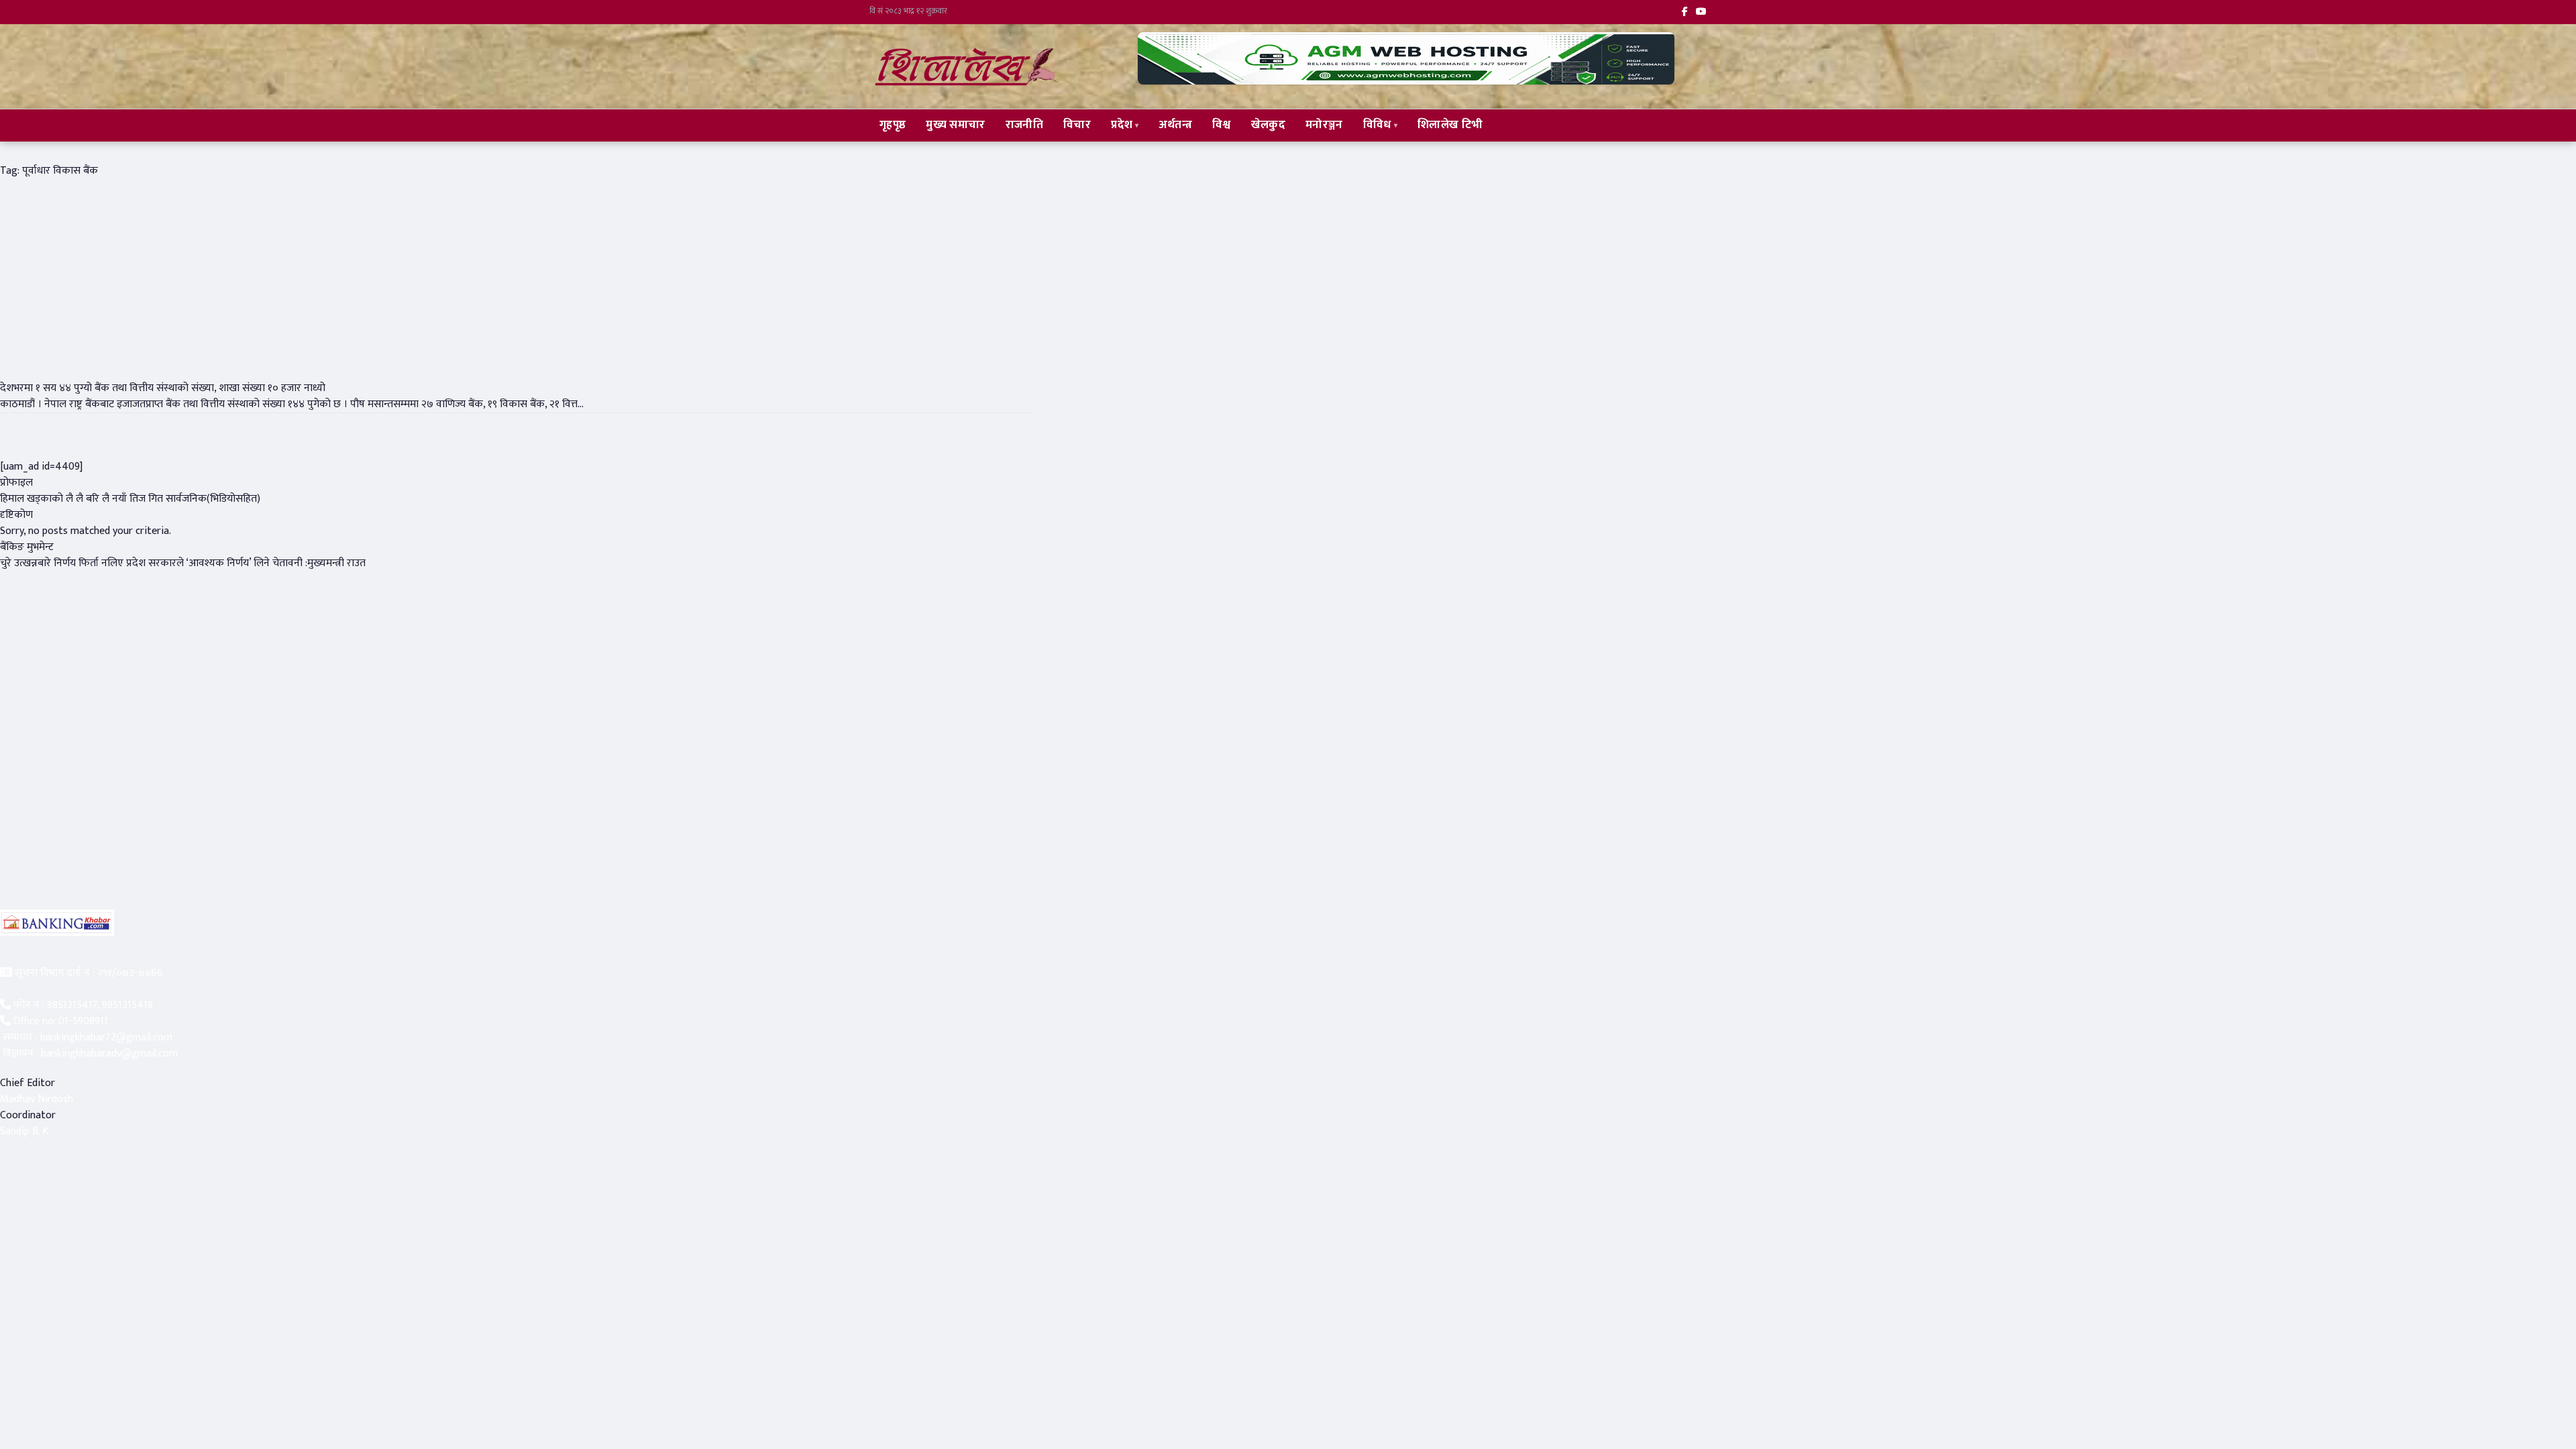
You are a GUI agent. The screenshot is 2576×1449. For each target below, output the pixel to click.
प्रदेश (1122, 125)
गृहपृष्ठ (893, 125)
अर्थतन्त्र (1176, 125)
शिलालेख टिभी (1450, 125)
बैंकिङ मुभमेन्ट (27, 547)
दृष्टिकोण (16, 515)
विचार (1077, 125)
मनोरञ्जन (1324, 125)
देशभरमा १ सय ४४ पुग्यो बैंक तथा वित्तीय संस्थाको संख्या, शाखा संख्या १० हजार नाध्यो (163, 388)
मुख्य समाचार (955, 125)
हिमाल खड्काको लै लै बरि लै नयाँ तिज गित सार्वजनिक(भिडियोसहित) (130, 499)
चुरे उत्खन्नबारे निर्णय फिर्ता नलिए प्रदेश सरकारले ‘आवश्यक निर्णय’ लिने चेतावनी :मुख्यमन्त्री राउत (183, 563)
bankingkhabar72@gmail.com (106, 1037)
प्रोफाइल (16, 483)
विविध (1377, 125)
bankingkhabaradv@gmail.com (109, 1054)
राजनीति (1024, 125)
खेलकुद (1268, 125)
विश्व (1222, 125)
